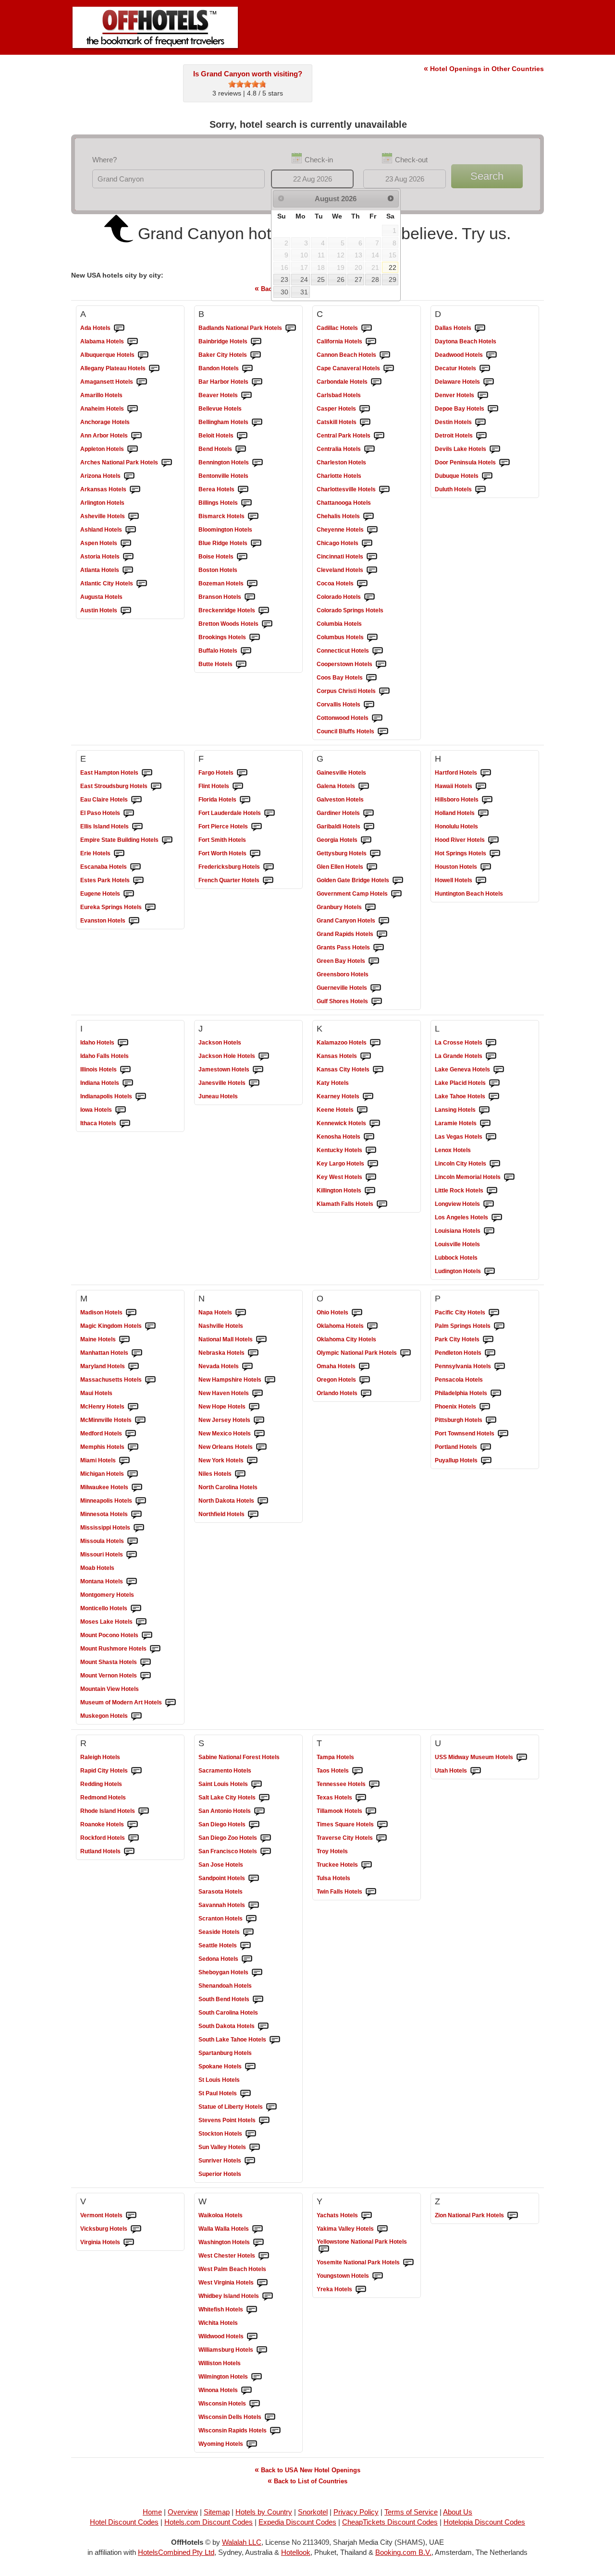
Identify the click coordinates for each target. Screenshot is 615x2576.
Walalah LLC (242, 2542)
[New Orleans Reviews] (261, 1447)
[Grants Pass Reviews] (379, 948)
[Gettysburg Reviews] (375, 854)
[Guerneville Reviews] (376, 988)
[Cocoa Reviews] (362, 584)
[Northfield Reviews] (253, 1515)
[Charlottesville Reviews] (384, 490)
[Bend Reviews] (241, 450)
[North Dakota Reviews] (263, 1501)
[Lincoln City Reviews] (495, 1164)
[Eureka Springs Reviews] (150, 908)
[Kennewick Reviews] (375, 1124)
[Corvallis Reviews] (369, 705)
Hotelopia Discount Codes (484, 2522)
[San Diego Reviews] (254, 1825)
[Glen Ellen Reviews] (372, 867)
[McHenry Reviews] (133, 1407)
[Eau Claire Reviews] (136, 800)
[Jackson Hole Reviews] (264, 1057)
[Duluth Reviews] (480, 490)
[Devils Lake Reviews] (495, 450)
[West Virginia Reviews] (262, 2283)
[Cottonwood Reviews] (377, 718)
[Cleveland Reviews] (372, 571)
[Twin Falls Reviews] (371, 1892)
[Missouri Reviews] (132, 1555)
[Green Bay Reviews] (374, 961)
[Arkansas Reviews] (135, 490)
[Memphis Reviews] (133, 1447)
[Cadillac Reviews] (367, 328)
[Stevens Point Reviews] (264, 2121)
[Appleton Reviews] (133, 450)
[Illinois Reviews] (125, 1070)
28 (375, 279)
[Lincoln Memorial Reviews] (509, 1178)
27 (358, 279)
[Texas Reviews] (361, 1798)
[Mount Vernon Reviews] (146, 1676)
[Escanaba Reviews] (135, 867)
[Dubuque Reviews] (487, 476)
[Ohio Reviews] (357, 1313)
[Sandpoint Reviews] (254, 1879)
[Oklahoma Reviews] (372, 1326)
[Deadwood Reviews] (492, 355)
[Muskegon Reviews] (136, 1716)
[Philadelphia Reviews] (496, 1394)
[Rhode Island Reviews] (144, 1811)
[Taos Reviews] (357, 1771)
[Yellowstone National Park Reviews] (324, 2249)
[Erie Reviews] (119, 854)
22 (393, 267)
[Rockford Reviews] (134, 1838)
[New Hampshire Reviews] (270, 1380)
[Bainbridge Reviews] (256, 342)
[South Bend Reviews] (258, 2000)
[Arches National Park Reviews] (167, 463)
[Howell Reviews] (481, 881)
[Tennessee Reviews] (374, 1785)
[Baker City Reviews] (256, 355)
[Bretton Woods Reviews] (267, 624)
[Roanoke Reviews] (133, 1825)
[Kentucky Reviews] (371, 1151)
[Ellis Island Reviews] (137, 827)
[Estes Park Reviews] (138, 881)
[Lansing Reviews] (484, 1110)
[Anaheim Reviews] (133, 409)
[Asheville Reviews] (134, 517)
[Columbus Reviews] (372, 638)
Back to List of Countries (307, 2481)
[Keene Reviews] (362, 1110)
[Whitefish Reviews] (252, 2310)
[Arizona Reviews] (129, 476)
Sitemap (217, 2512)
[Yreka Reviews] (361, 2290)
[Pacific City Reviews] (494, 1313)
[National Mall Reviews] (261, 1340)
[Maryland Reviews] (134, 1367)
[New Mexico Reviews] (259, 1434)
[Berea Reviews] (243, 490)
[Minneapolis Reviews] (141, 1501)
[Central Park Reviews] (379, 436)
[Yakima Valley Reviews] (382, 2229)
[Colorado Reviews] (369, 597)
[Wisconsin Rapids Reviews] (275, 2431)
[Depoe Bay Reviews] (493, 409)
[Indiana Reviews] (128, 1083)
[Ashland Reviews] (131, 530)
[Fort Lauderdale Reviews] (270, 814)
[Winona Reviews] (246, 2391)
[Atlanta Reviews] (128, 571)
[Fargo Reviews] (242, 773)
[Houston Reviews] (486, 867)
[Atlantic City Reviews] (142, 584)
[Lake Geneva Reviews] (499, 1070)
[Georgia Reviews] (366, 840)
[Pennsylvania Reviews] (500, 1367)
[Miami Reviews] (124, 1461)
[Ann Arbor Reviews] (136, 436)
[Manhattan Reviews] (137, 1353)
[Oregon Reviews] (365, 1380)
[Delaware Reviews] (489, 382)
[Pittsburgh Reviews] (491, 1421)
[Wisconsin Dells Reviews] (270, 2418)
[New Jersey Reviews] (259, 1421)
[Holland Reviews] (483, 814)
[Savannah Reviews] (254, 1906)
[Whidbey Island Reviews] (268, 2297)
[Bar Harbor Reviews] (257, 382)
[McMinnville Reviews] (140, 1421)
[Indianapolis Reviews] (141, 1097)
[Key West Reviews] (371, 1178)
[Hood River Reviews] (493, 840)
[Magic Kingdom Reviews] (150, 1326)
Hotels (95, 328)
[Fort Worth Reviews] (255, 854)
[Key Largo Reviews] (373, 1164)
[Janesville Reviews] (254, 1083)
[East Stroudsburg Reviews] (156, 787)
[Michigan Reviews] (133, 1474)
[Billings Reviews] (246, 503)
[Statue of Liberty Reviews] (271, 2107)
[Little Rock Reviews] (492, 1191)
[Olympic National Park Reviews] (406, 1353)
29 (393, 279)
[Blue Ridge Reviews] (256, 544)
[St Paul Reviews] (246, 2094)
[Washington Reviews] (258, 2243)
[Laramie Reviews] (485, 1124)
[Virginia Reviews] (129, 2243)
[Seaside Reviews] (248, 1932)
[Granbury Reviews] (370, 908)
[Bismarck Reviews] (253, 517)
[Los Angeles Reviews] (497, 1218)
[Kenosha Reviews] (369, 1137)
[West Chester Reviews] (264, 2256)
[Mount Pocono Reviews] (147, 1636)
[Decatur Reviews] (485, 369)
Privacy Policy (356, 2512)
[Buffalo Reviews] (246, 651)
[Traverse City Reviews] (381, 1838)
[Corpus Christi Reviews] (384, 692)
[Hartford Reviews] (486, 773)
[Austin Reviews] (126, 611)
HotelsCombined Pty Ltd (176, 2552)
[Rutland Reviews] (129, 1852)
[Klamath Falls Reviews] (382, 1204)
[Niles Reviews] (240, 1474)
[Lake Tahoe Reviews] (494, 1097)
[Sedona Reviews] (247, 1959)
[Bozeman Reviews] (252, 584)
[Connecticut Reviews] (378, 651)
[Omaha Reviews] (364, 1367)
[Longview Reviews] (489, 1204)
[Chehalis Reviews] (369, 517)
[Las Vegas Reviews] (491, 1137)
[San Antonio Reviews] (259, 1811)
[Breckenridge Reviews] (264, 611)
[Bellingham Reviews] (257, 423)
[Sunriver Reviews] (250, 2161)
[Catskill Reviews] (365, 423)
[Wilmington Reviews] (257, 2377)
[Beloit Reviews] (242, 436)
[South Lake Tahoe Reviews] (275, 2040)
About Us (458, 2512)
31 (304, 292)
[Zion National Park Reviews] (513, 2216)
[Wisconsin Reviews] (255, 2404)
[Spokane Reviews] (250, 2067)
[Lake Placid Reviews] (494, 1083)
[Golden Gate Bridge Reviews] (398, 881)
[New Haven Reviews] (258, 1394)
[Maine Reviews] (124, 1340)
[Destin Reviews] (480, 423)
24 (304, 279)
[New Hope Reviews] (254, 1407)
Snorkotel (313, 2512)
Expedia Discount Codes (297, 2522)
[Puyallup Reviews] (486, 1461)
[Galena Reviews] (364, 787)
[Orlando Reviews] (366, 1394)
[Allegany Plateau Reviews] (154, 369)
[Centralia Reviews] (369, 450)
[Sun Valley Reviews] (255, 2148)
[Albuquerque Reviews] (143, 355)
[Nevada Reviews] (247, 1367)
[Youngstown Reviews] (378, 2276)
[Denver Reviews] (483, 396)
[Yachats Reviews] (367, 2216)
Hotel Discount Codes (124, 2522)
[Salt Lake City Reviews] (264, 1798)
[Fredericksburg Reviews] (269, 867)
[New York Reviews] (252, 1461)
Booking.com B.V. (403, 2552)
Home (152, 2512)
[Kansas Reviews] (366, 1057)
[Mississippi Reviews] (139, 1528)
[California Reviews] (371, 342)
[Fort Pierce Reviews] (257, 827)
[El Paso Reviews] (129, 814)
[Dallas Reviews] (480, 328)
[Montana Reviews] (132, 1582)
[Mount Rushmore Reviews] (155, 1649)
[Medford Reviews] (131, 1434)
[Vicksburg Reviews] (136, 2229)
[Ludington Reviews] (490, 1272)
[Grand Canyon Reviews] (384, 921)
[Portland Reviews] (486, 1447)
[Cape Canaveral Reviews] (389, 369)
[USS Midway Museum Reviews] (522, 1758)
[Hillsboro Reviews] (487, 800)
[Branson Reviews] (250, 597)
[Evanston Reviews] (134, 921)
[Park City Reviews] (488, 1340)
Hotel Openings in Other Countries (484, 69)
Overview (183, 2512)
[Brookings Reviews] (255, 638)
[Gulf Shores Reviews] (377, 1002)
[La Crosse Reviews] (491, 1043)
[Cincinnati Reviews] (372, 557)
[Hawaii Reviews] (481, 787)
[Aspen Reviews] (126, 544)
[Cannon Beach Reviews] (385, 355)
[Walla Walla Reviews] (258, 2229)
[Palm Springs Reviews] (499, 1326)
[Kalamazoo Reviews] (375, 1043)
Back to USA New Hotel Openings (307, 2470)
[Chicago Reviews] (367, 544)
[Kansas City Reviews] (378, 1070)
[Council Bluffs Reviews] (383, 732)
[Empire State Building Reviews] (167, 840)
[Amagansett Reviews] (142, 382)
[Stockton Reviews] (251, 2134)
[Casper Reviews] (365, 409)
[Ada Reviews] (119, 328)
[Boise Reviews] (242, 557)
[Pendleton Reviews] (490, 1353)
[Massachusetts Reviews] (150, 1380)
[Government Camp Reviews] (396, 894)
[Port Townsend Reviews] (503, 1434)
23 (284, 279)
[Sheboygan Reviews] (257, 1973)
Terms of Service (411, 2512)
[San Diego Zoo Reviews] (266, 1838)
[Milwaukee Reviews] (137, 1488)
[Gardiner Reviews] (369, 814)
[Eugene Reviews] (129, 894)
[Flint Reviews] (238, 787)
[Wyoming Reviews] (252, 2444)
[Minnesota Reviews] (136, 1515)
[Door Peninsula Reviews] (504, 463)
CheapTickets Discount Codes (390, 2522)
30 (284, 292)
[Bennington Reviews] (258, 463)
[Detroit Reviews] (481, 436)
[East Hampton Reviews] (147, 773)
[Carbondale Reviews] (376, 382)
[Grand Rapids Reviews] (382, 935)
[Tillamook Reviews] (371, 1811)
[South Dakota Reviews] (263, 2027)
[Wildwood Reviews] (252, 2337)
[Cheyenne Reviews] (372, 530)
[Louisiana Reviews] (489, 1231)
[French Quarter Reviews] (268, 881)
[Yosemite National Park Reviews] (408, 2263)
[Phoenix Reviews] (485, 1407)
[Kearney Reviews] (368, 1097)
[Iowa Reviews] (121, 1110)
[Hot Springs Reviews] (495, 854)
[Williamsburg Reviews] (262, 2350)
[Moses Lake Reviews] (141, 1622)
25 (321, 279)
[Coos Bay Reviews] (371, 678)
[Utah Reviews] (476, 1771)
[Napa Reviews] (241, 1313)
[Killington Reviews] (370, 1191)
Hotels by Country (264, 2512)
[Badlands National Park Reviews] (291, 328)
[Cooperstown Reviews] (381, 665)
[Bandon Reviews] (247, 369)
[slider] (247, 84)
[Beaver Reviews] (246, 396)
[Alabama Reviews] (133, 342)
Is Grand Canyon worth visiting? (248, 74)
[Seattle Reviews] (246, 1946)
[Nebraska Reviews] (253, 1353)
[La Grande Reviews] (491, 1057)
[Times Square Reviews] (382, 1825)
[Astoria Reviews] (128, 557)
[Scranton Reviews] (251, 1919)
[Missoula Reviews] (133, 1542)
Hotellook (296, 2552)
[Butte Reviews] (241, 665)
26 (341, 279)
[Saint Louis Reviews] (257, 1785)
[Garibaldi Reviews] (369, 827)
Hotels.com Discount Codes (209, 2522)
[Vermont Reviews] (131, 2216)
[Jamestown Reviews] (258, 1070)
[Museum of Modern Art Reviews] (171, 1703)
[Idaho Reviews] (123, 1043)
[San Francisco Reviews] (266, 1852)
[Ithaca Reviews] (125, 1124)
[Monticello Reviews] (136, 1609)
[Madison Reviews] (131, 1313)
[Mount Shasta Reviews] (146, 1663)
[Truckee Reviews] (367, 1865)
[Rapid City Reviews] (136, 1771)
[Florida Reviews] (245, 800)
